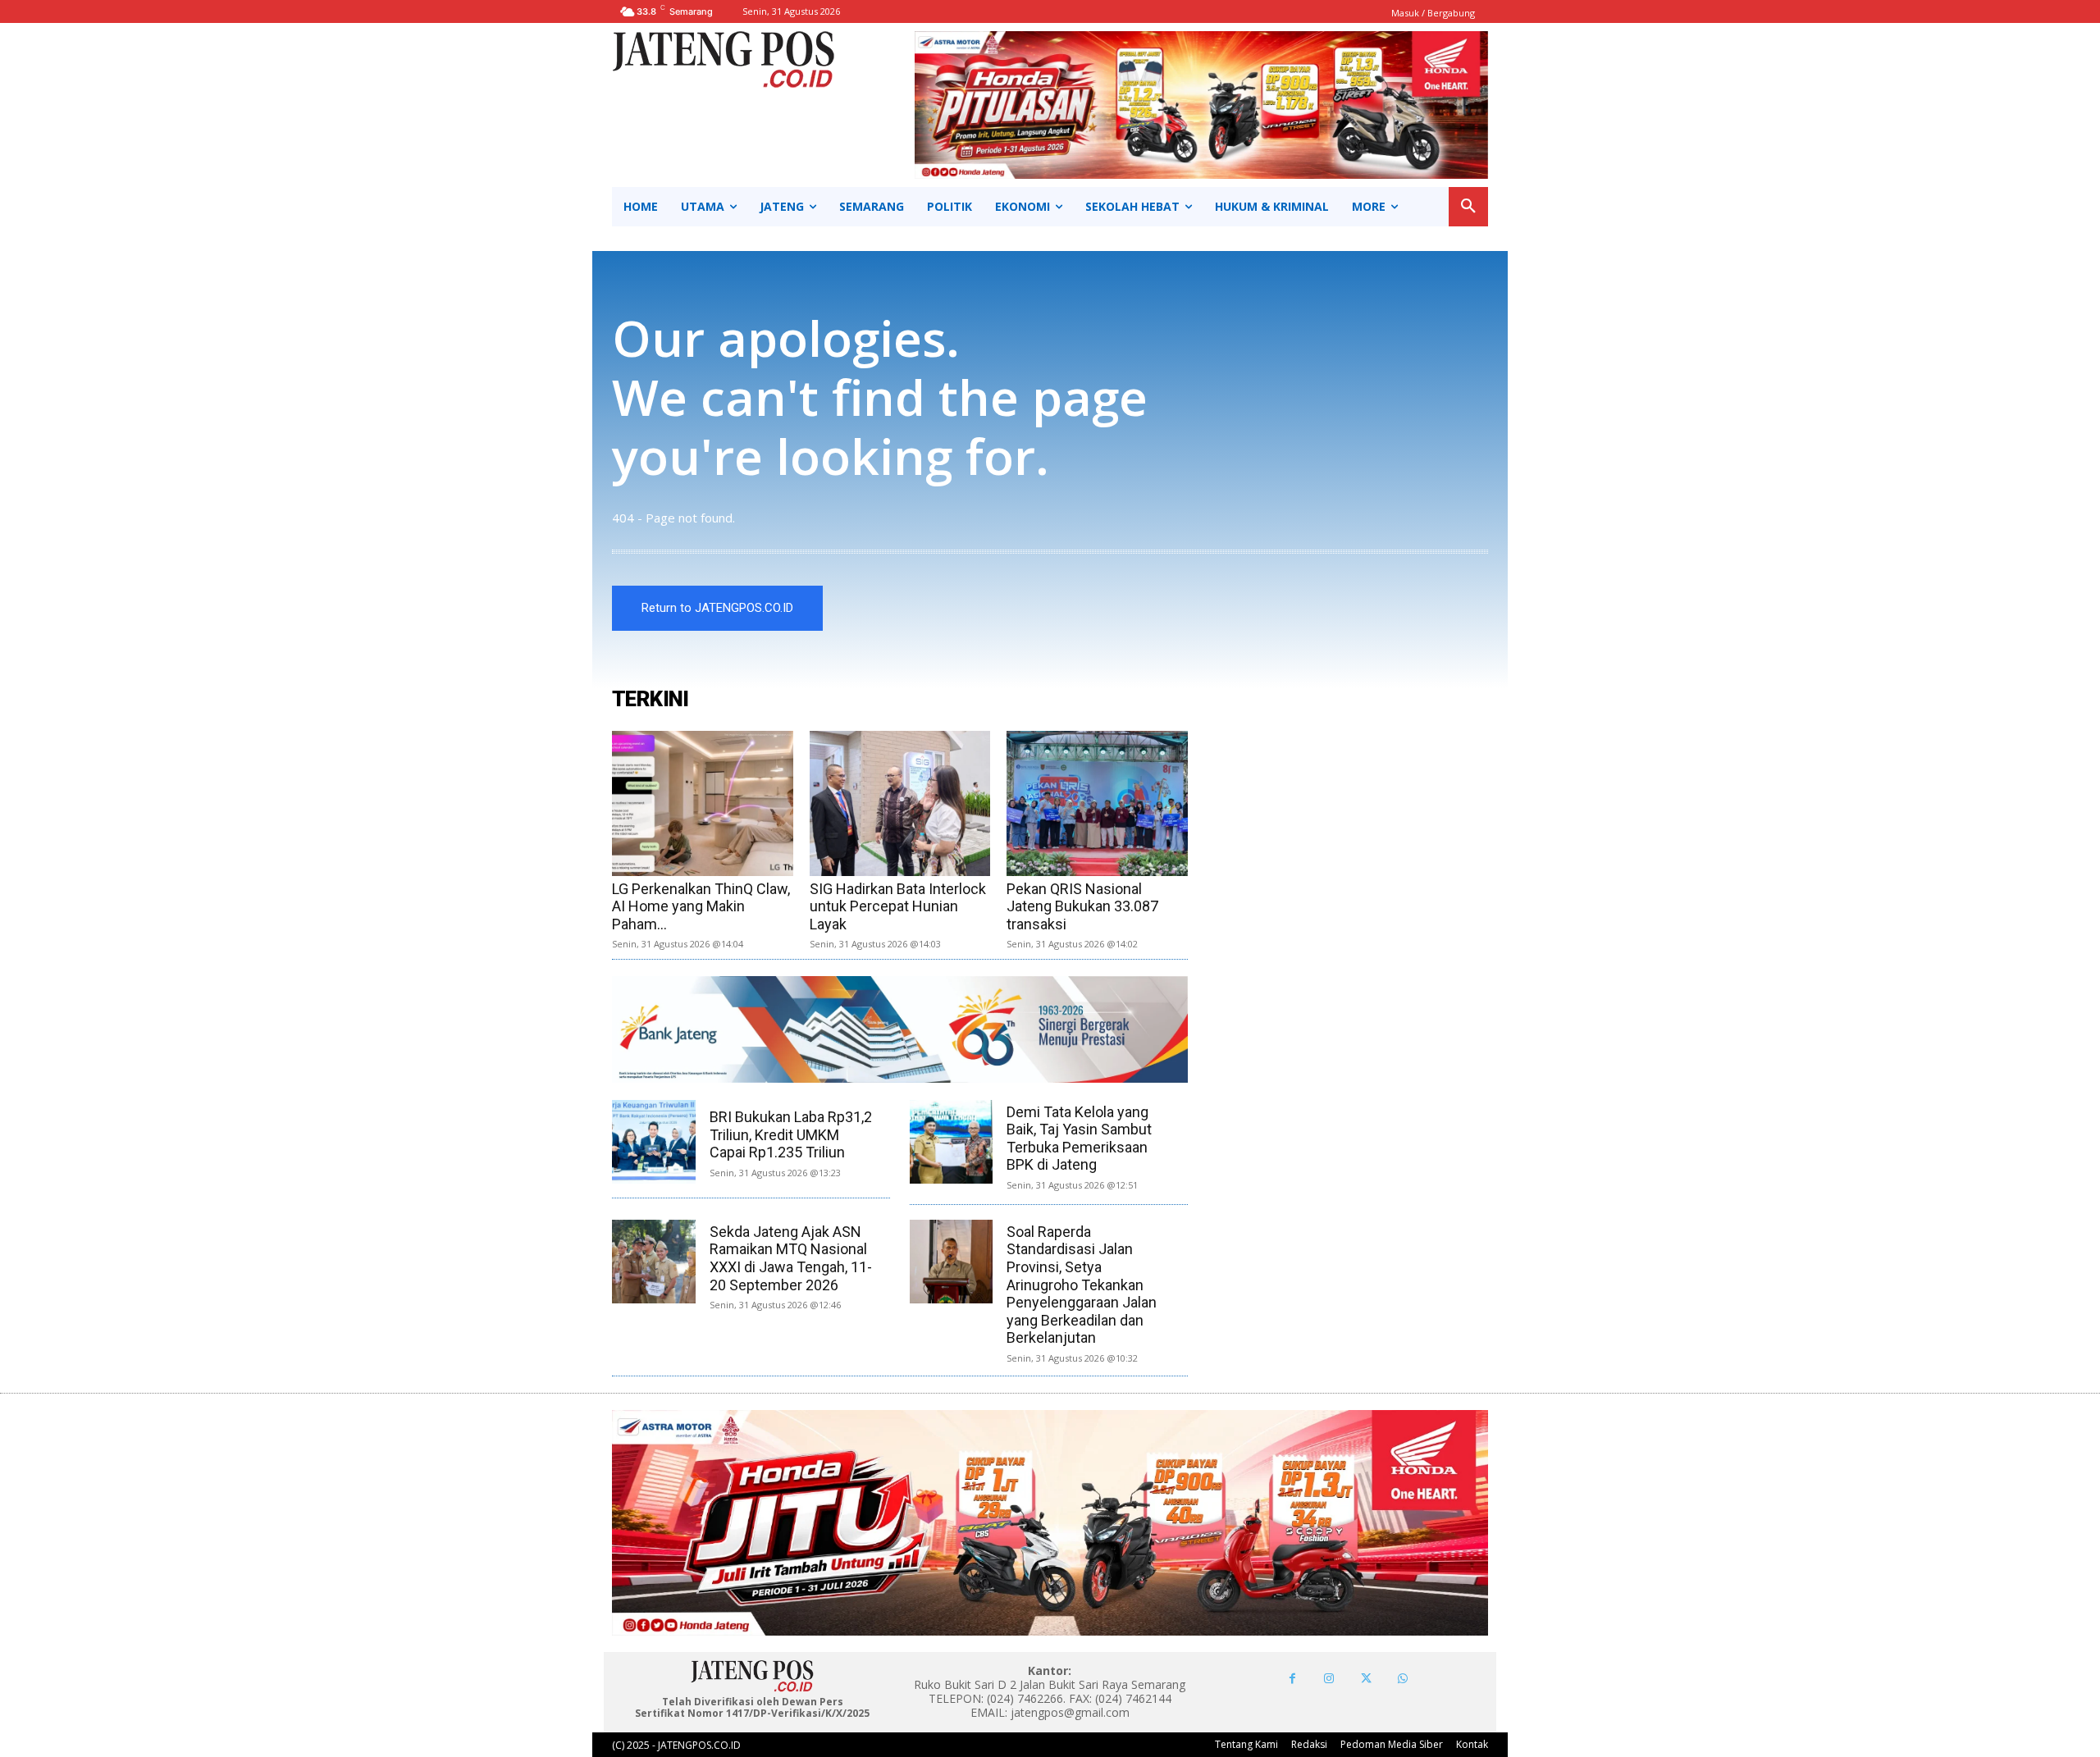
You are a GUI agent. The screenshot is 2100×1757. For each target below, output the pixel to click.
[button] (1468, 207)
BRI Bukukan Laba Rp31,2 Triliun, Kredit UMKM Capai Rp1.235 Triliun (791, 1134)
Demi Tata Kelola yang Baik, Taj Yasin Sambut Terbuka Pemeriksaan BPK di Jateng (1079, 1139)
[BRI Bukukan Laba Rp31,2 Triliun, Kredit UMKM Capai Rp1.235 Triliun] (654, 1142)
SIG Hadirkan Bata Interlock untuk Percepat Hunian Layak (898, 906)
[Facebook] (1292, 1679)
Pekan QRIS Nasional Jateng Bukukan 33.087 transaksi (1082, 906)
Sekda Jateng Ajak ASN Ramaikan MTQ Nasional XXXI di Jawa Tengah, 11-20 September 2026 (791, 1258)
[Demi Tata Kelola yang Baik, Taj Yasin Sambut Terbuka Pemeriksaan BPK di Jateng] (952, 1142)
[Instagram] (1329, 1679)
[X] (1366, 1679)
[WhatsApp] (1403, 1679)
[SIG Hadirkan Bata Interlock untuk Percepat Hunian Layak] (900, 803)
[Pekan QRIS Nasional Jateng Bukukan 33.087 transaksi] (1097, 803)
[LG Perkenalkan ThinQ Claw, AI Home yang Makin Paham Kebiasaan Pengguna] (703, 803)
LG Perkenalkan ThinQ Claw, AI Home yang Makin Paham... (701, 906)
